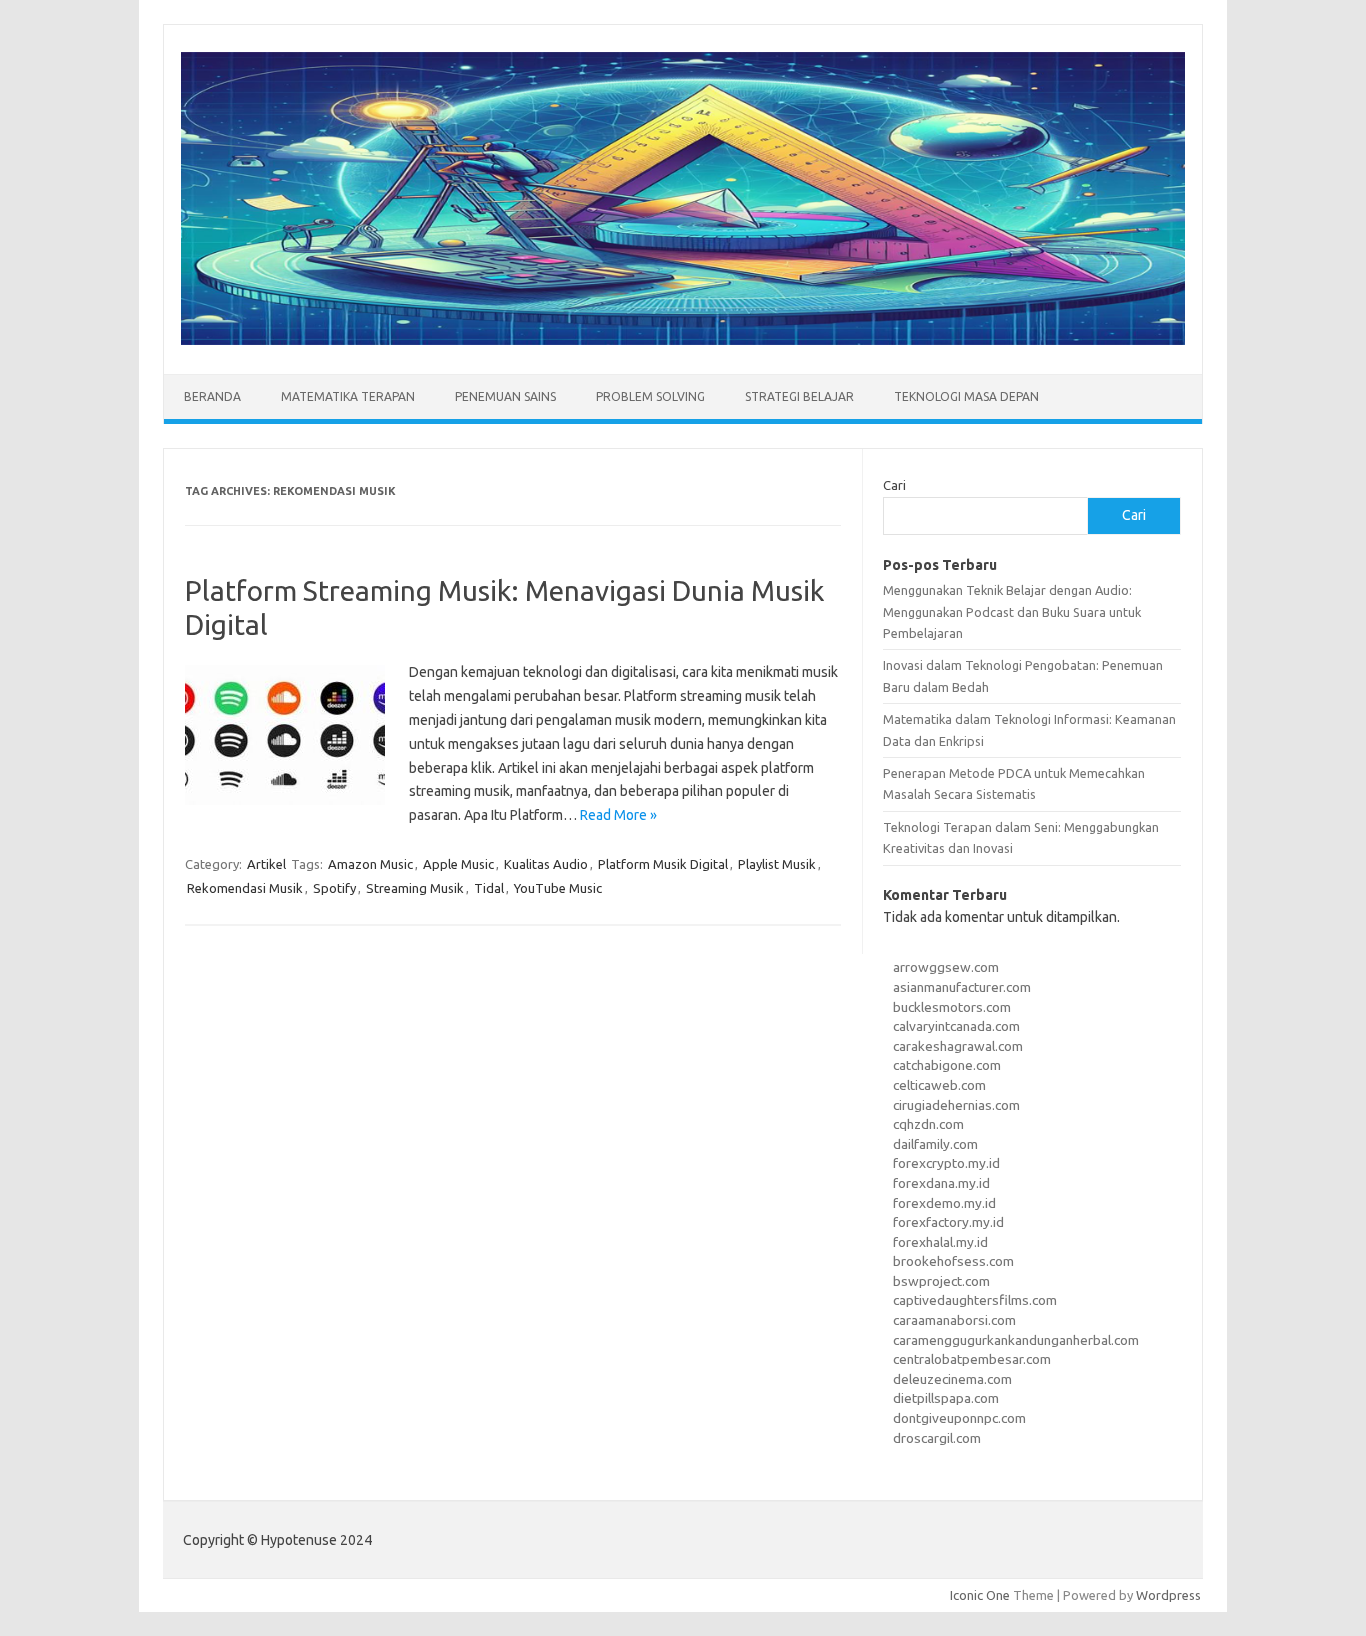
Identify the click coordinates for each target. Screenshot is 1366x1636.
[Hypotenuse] (683, 340)
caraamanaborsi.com (954, 1320)
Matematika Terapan (348, 396)
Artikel (266, 864)
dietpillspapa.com (946, 1398)
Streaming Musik (415, 888)
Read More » (618, 815)
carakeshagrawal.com (958, 1046)
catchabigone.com (947, 1065)
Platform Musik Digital (663, 864)
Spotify (334, 888)
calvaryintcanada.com (956, 1026)
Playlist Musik (777, 864)
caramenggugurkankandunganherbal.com (1016, 1340)
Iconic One (980, 1595)
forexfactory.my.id (948, 1222)
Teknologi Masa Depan (966, 396)
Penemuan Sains (505, 396)
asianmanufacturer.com (962, 987)
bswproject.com (941, 1281)
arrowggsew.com (946, 967)
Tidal (489, 888)
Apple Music (458, 864)
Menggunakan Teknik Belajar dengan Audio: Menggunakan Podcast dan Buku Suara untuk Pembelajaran (1012, 611)
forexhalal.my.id (940, 1242)
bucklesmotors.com (952, 1007)
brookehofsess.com (953, 1261)
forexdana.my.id (941, 1183)
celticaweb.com (939, 1085)
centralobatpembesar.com (972, 1359)
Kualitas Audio (546, 864)
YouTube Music (558, 888)
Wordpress (1168, 1595)
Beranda (212, 396)
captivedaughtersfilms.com (975, 1300)
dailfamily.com (935, 1144)
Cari (894, 485)
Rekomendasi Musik (245, 888)
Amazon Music (370, 864)
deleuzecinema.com (952, 1379)
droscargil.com (937, 1438)
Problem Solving (650, 396)
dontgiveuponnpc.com (959, 1418)
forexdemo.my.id (944, 1203)
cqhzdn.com (928, 1124)
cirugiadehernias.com (956, 1105)
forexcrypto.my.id (946, 1163)
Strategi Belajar (799, 396)
